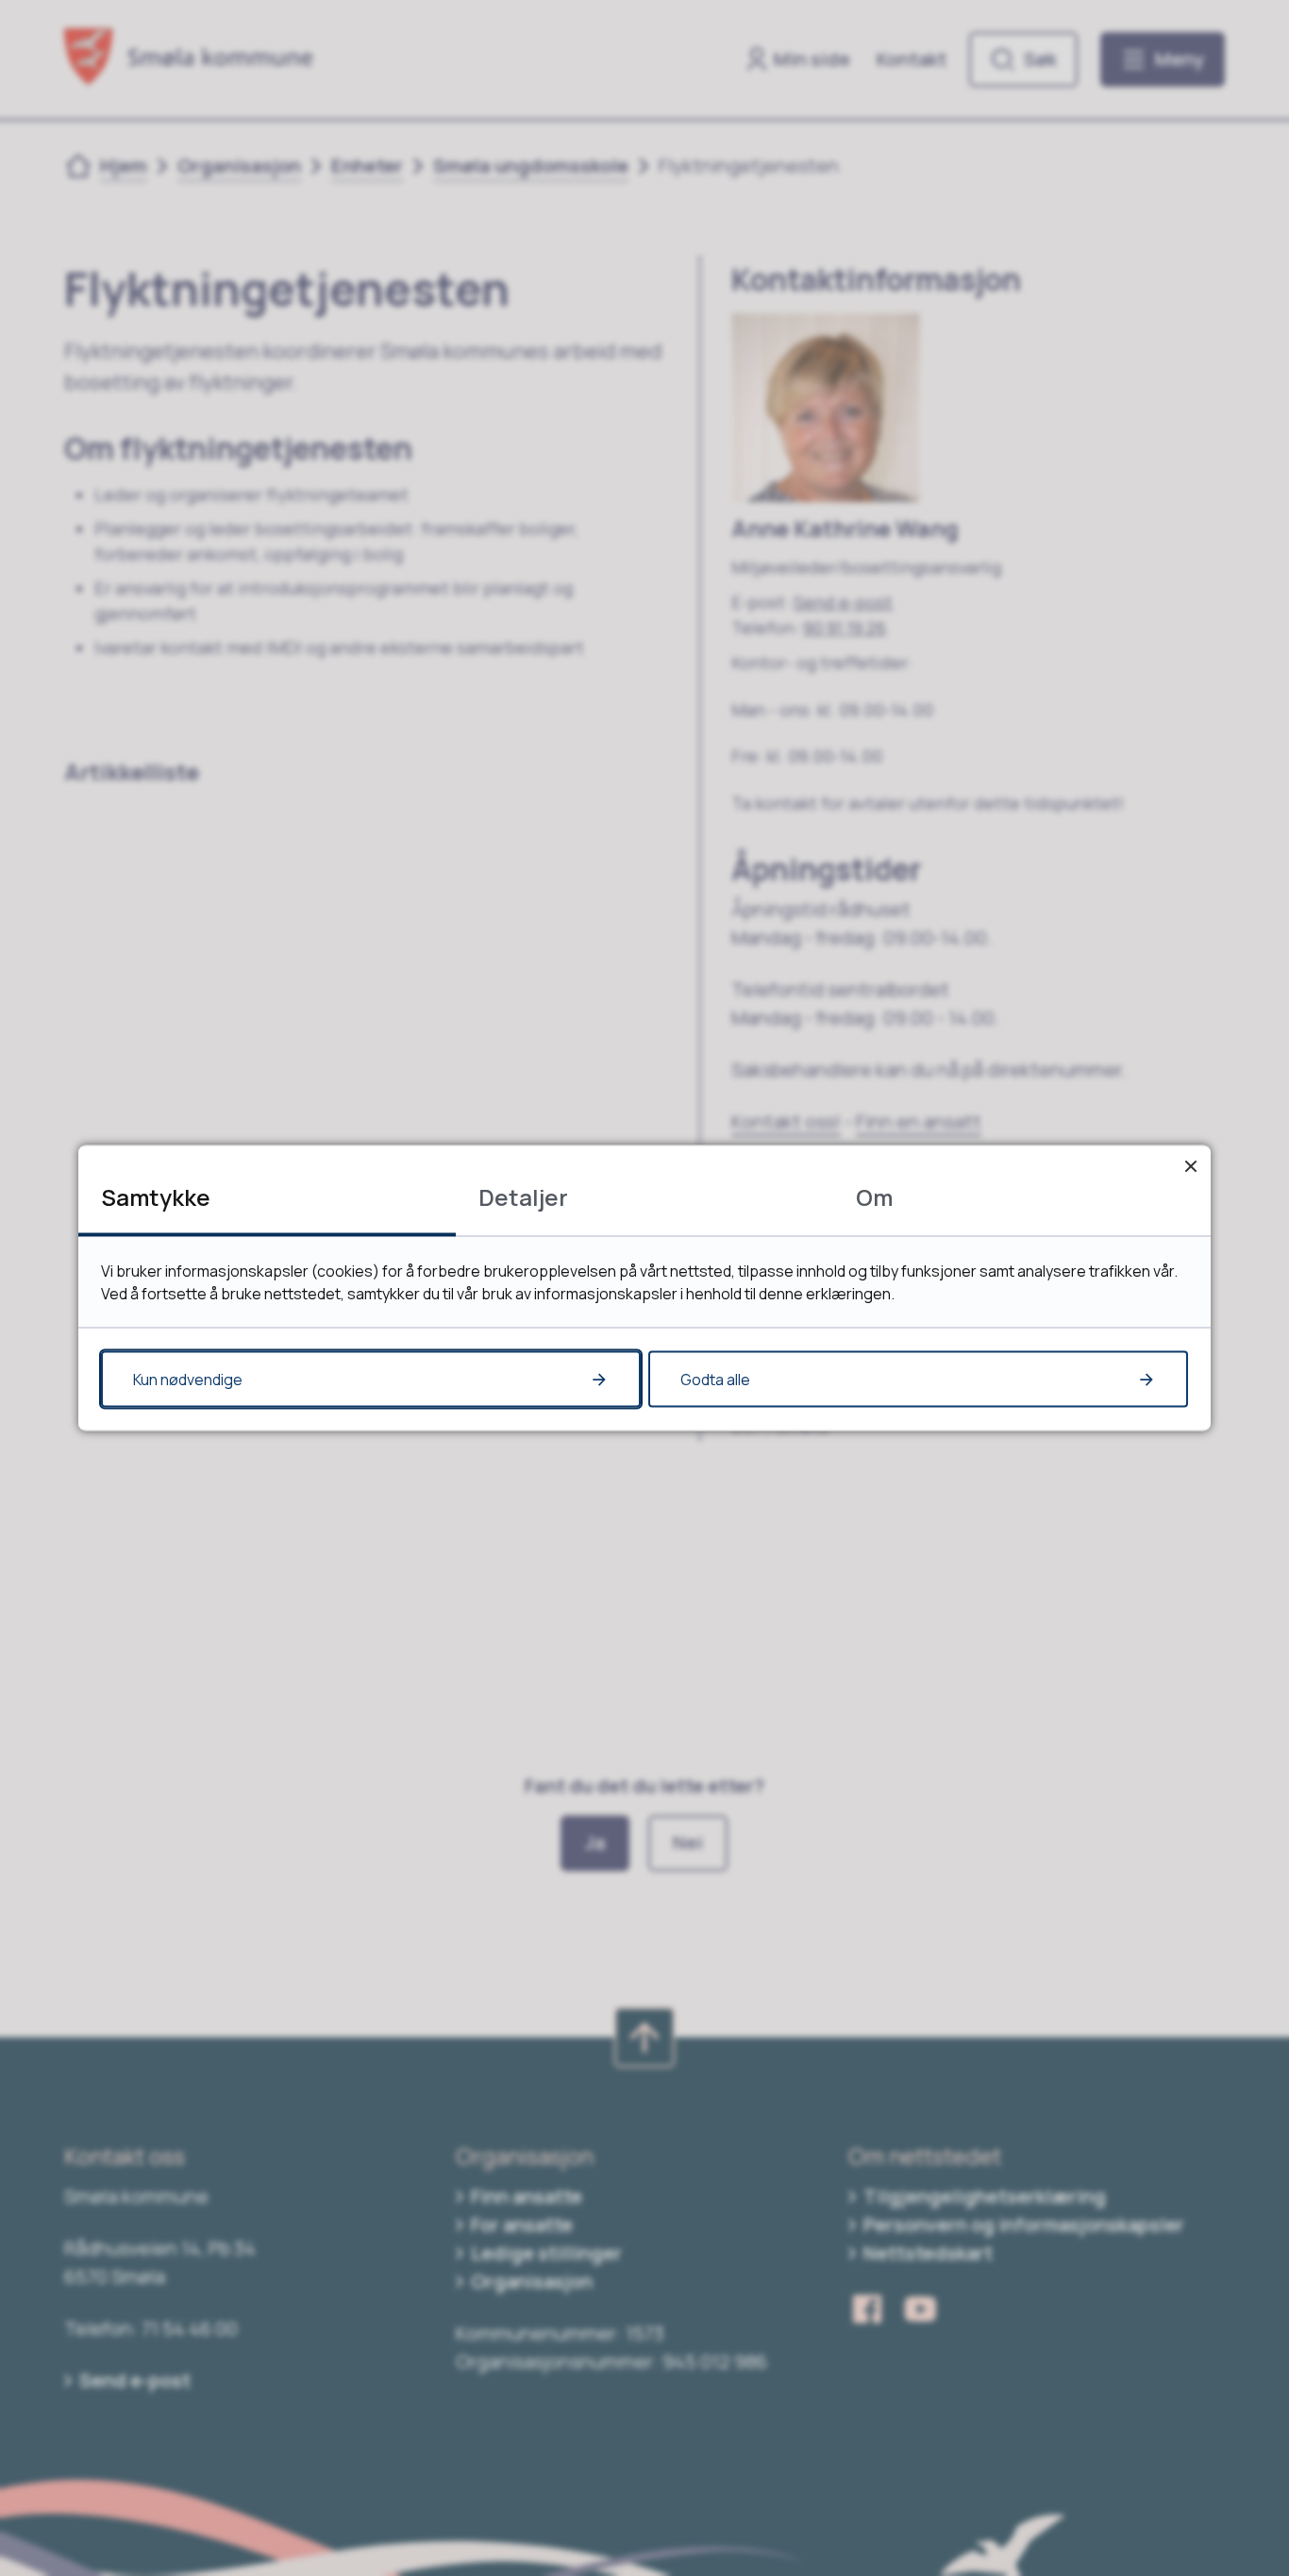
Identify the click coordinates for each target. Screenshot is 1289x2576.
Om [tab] (874, 1197)
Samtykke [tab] (156, 1197)
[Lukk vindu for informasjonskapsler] (1190, 1166)
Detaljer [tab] (523, 1197)
